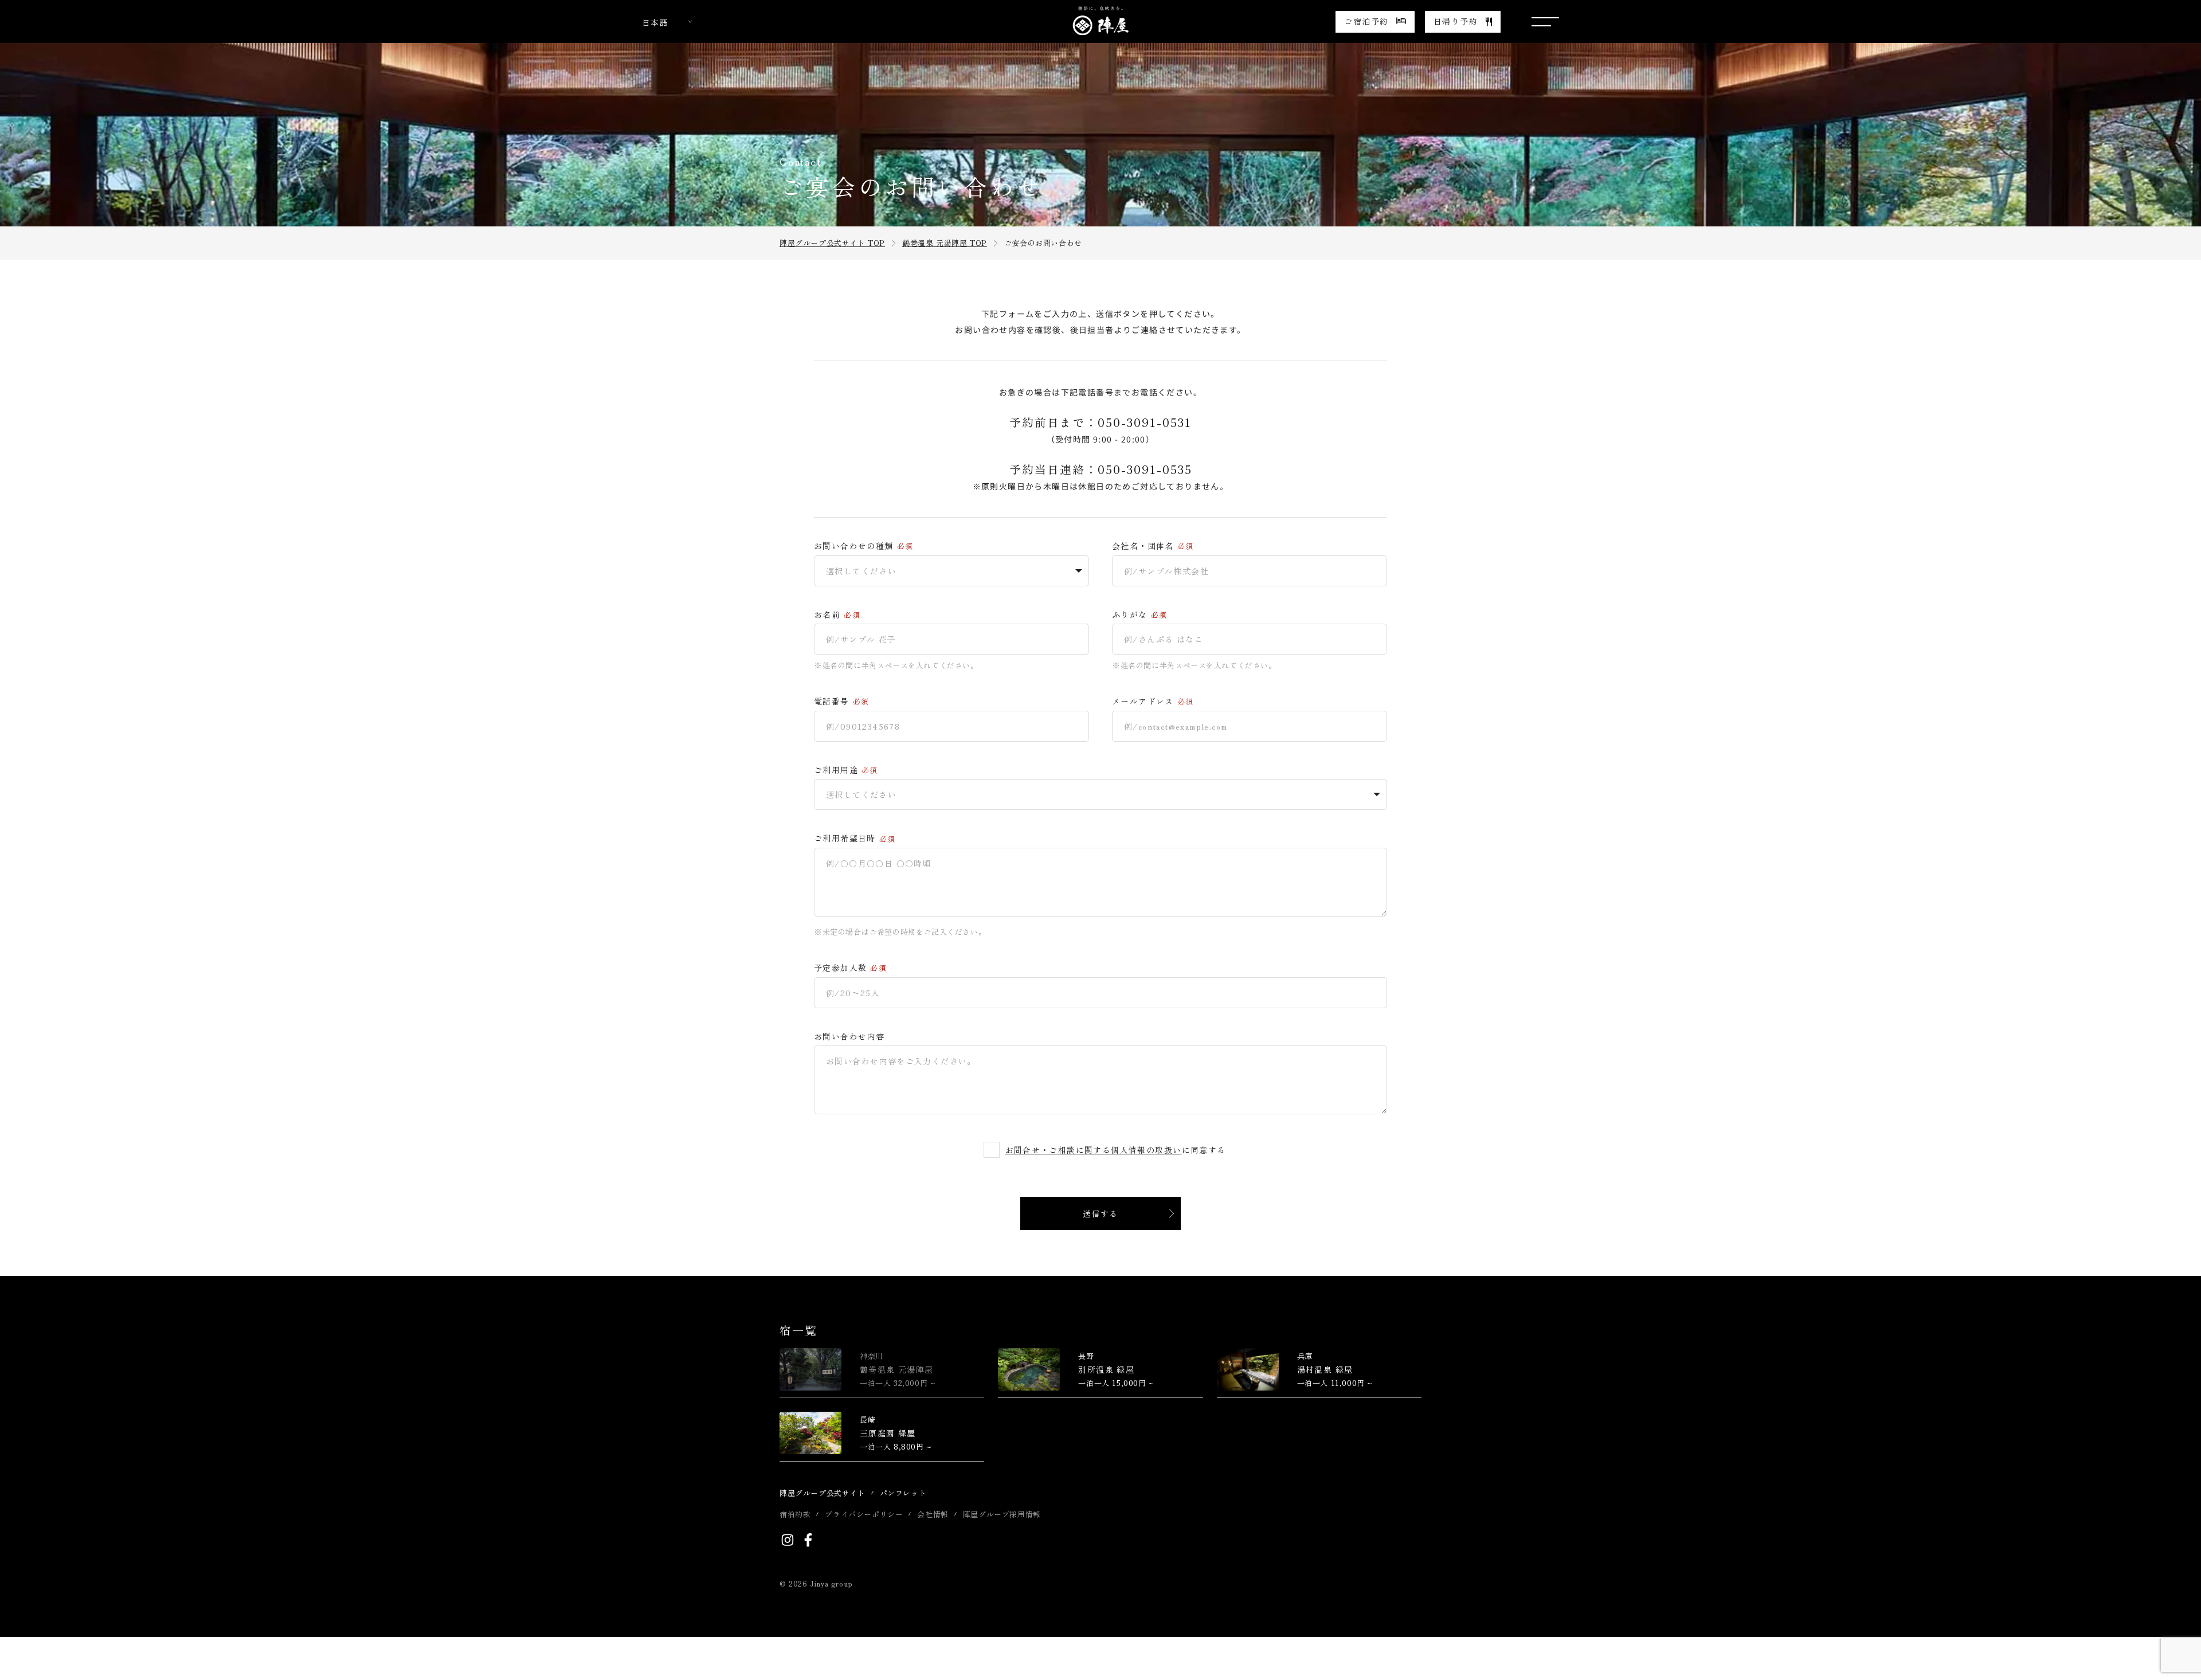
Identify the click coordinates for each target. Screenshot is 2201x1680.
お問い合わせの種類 (854, 546)
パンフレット (903, 1493)
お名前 (827, 615)
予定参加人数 (840, 968)
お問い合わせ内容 (849, 1037)
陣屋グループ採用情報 (1002, 1514)
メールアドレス (1143, 701)
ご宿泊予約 (1366, 21)
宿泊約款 (795, 1514)
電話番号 (832, 701)
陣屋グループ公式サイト (823, 1493)
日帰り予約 (1456, 21)
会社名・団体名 (1143, 546)
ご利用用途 (836, 770)
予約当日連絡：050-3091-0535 (1101, 469)
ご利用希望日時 (845, 838)
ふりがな (1130, 615)
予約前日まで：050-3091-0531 (1100, 422)
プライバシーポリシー (864, 1514)
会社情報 (933, 1514)
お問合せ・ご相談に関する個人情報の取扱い (1094, 1150)
